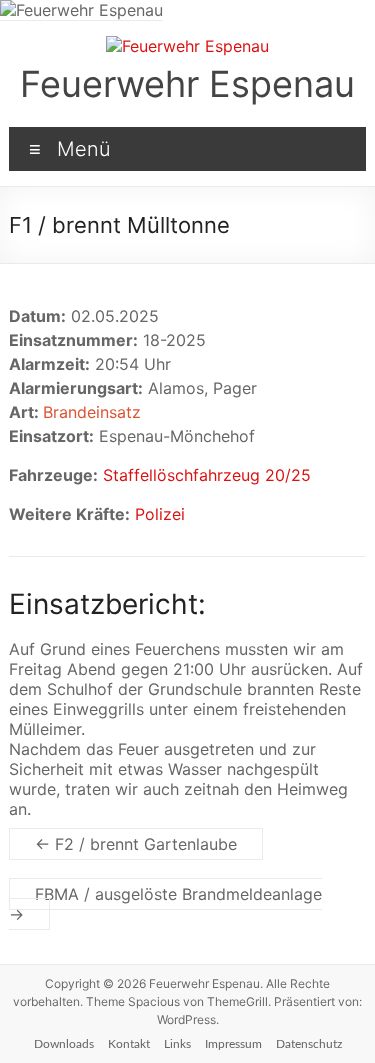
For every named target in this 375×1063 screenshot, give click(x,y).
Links (177, 1044)
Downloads (64, 1044)
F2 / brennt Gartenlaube (136, 844)
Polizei (160, 514)
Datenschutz (309, 1044)
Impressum (233, 1044)
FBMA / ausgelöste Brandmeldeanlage (165, 904)
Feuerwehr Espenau (187, 84)
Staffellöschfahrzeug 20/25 (207, 475)
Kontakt (129, 1044)
